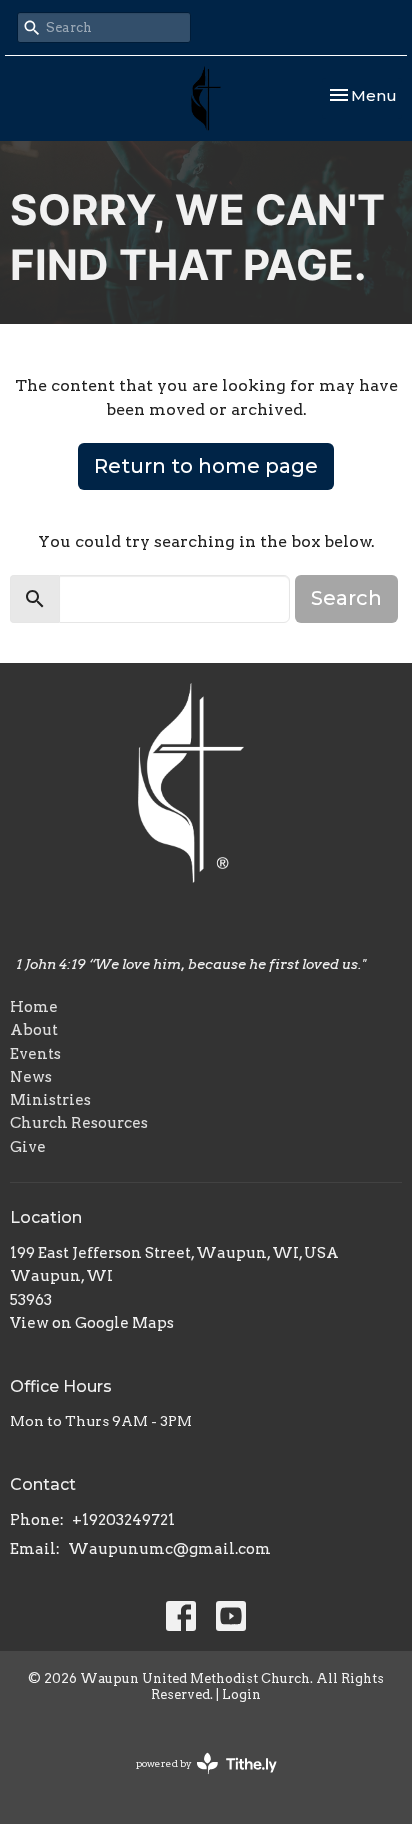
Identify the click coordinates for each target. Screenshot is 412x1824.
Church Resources (79, 1123)
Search (346, 598)
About (34, 1030)
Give (28, 1147)
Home (34, 1007)
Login (241, 1694)
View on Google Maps (92, 1323)
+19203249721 (123, 1520)
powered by (196, 1780)
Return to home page (206, 466)
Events (35, 1054)
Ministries (50, 1100)
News (31, 1077)
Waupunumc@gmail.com (169, 1549)
